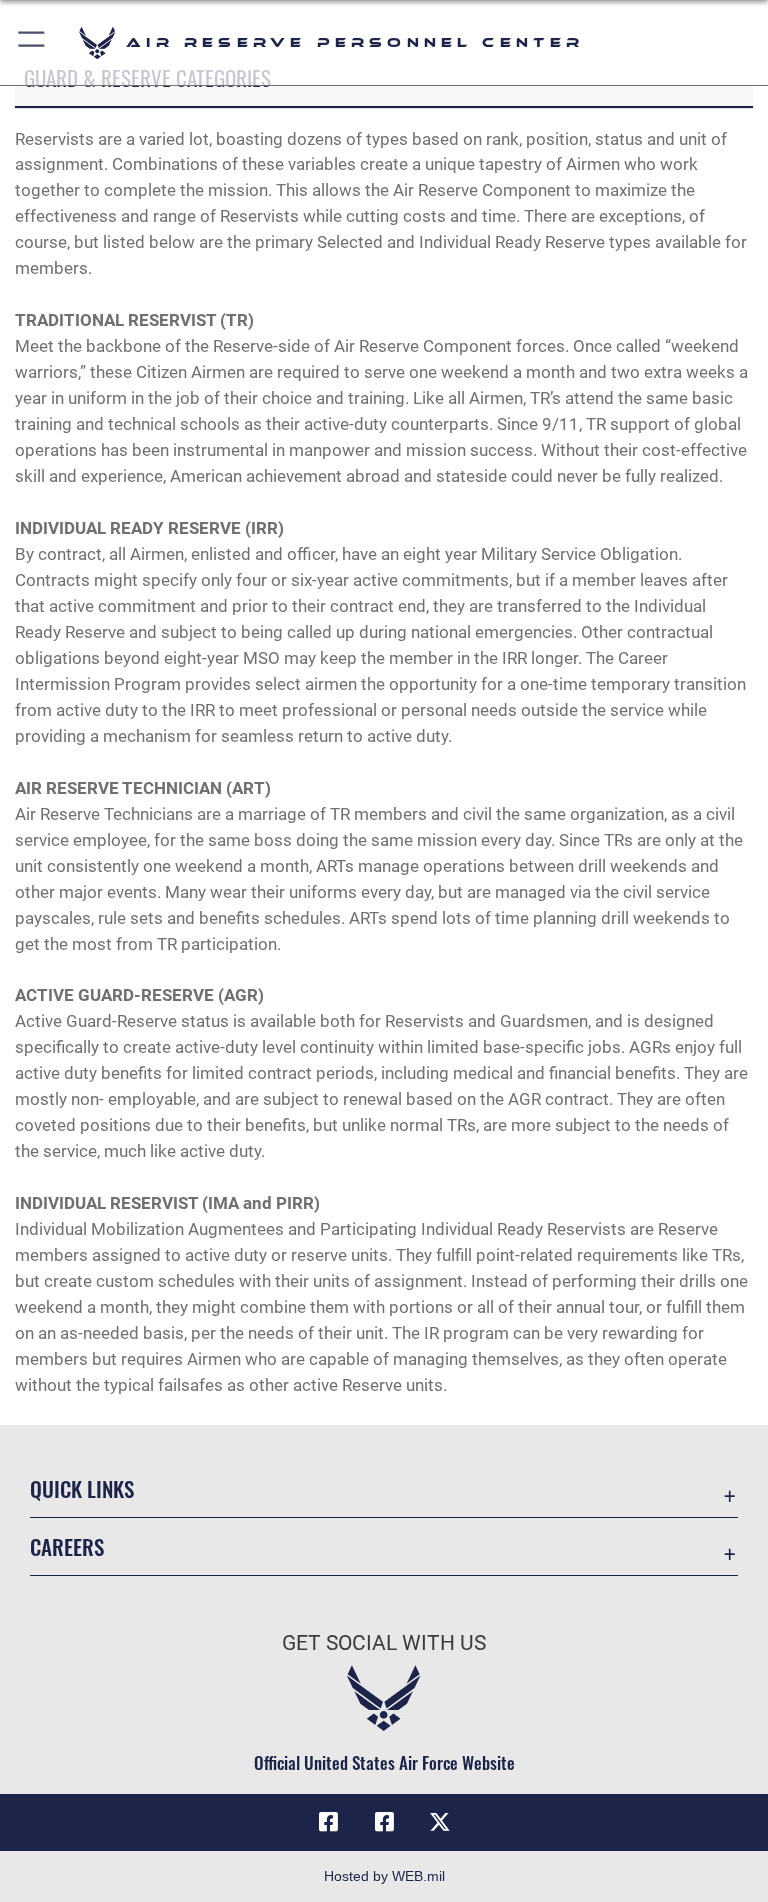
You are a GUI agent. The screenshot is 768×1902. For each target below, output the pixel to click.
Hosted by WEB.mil (384, 1876)
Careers (67, 1546)
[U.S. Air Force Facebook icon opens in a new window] (384, 1822)
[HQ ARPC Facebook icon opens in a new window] (328, 1822)
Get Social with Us (384, 1643)
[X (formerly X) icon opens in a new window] (440, 1822)
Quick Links (82, 1488)
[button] (32, 42)
